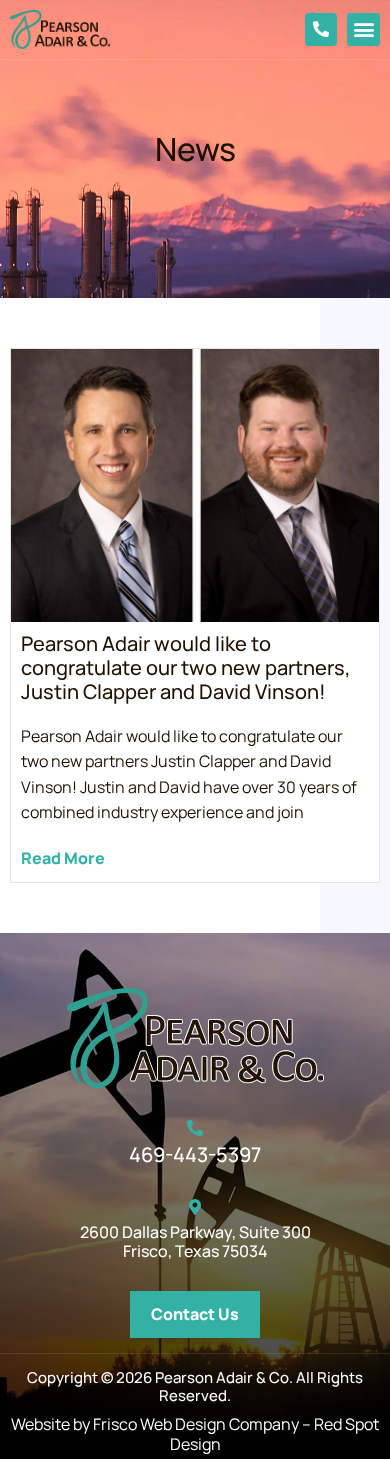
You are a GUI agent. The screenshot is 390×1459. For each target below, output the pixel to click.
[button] (363, 29)
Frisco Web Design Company (196, 1424)
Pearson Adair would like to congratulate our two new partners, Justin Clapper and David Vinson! (186, 667)
